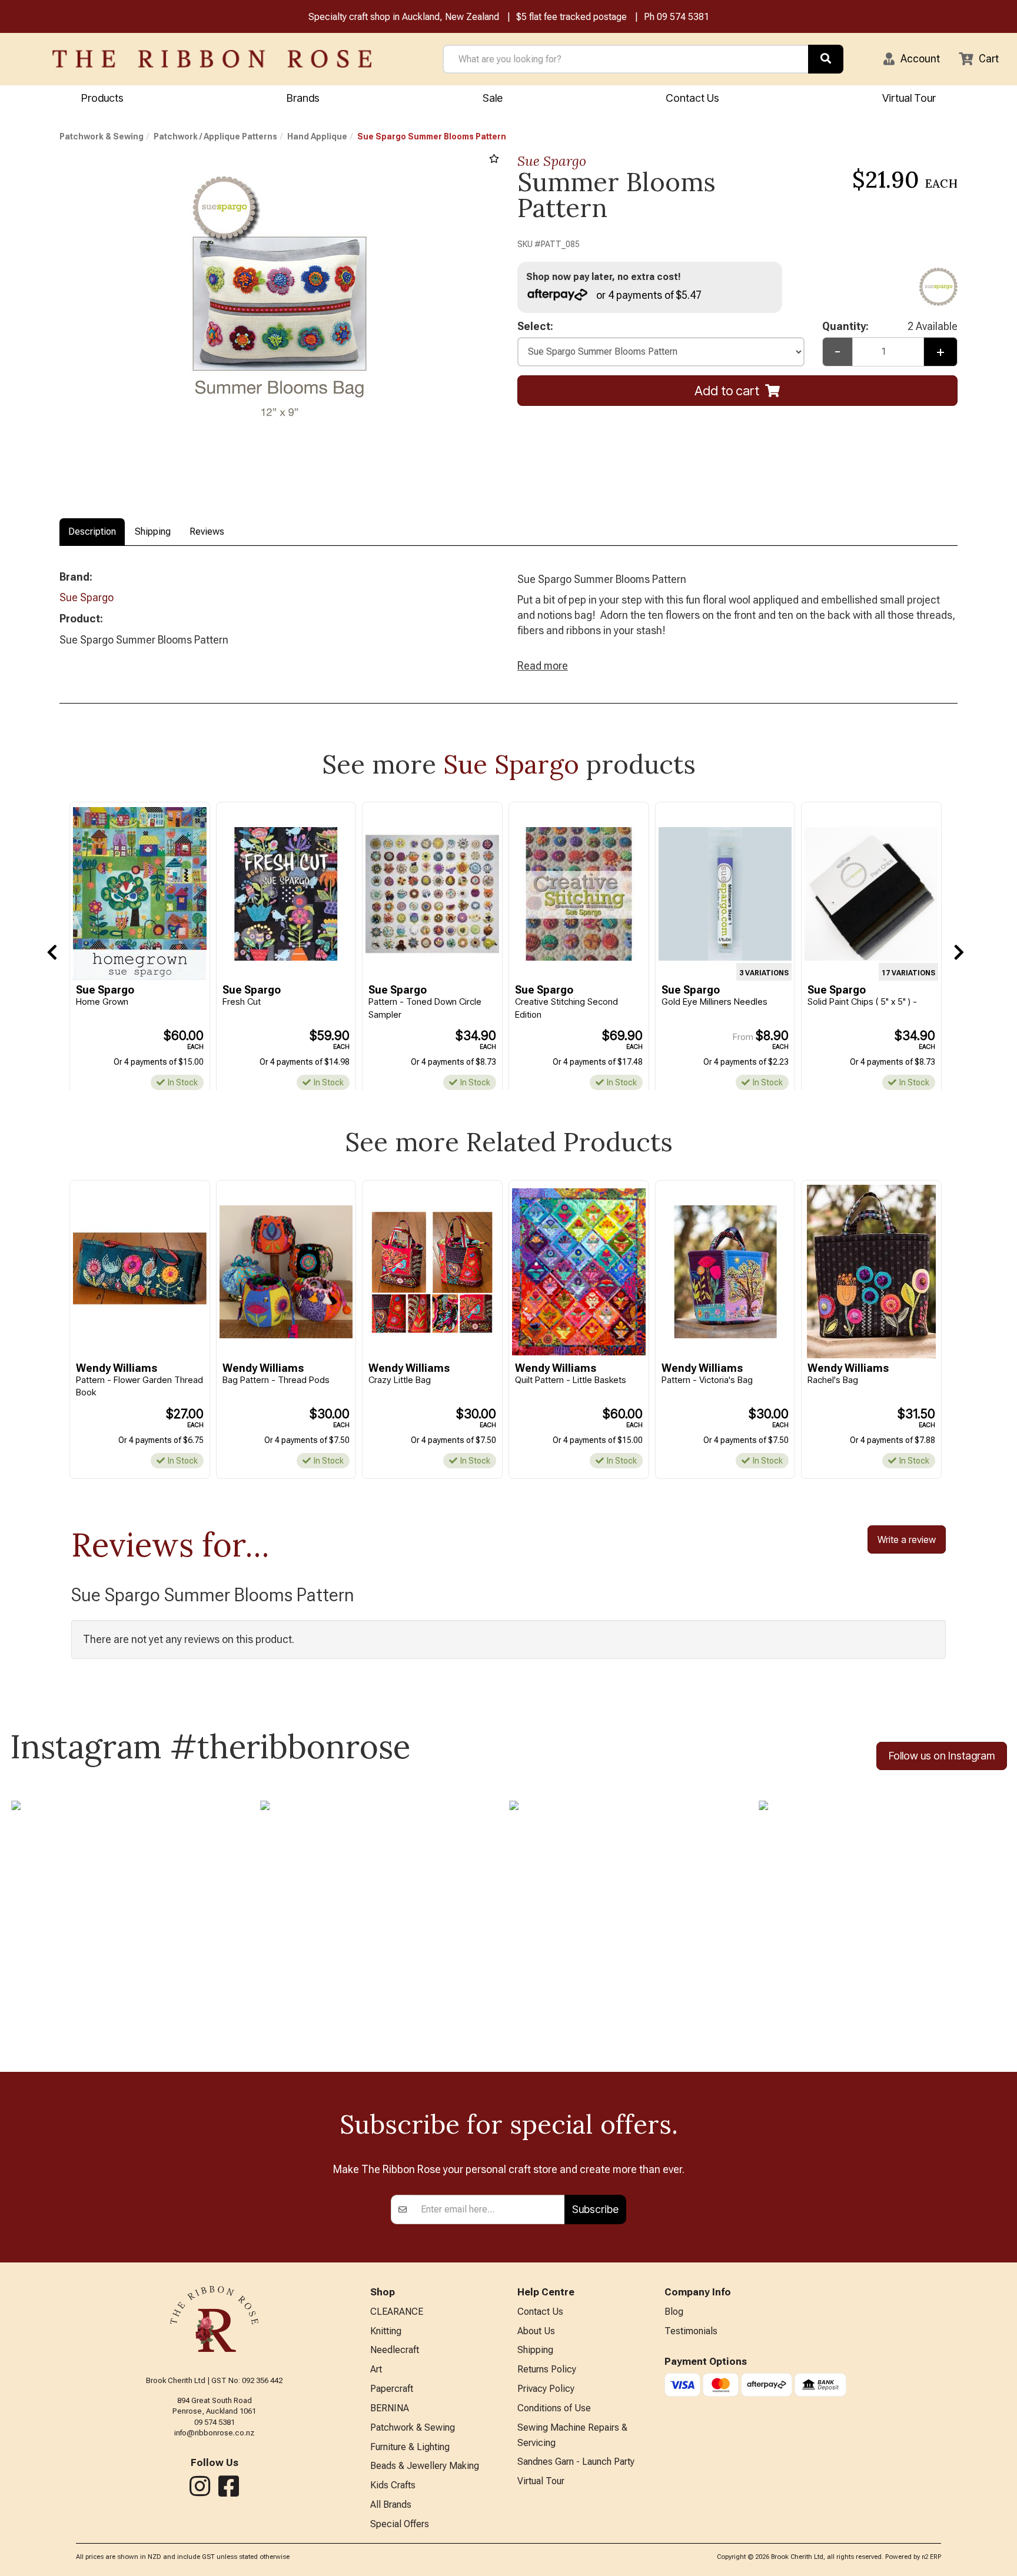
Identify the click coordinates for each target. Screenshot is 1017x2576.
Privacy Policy (546, 2389)
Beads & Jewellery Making (425, 2466)
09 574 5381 (683, 17)
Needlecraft (395, 2350)
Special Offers (400, 2524)
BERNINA (390, 2408)
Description (92, 531)
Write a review (907, 1539)
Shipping (153, 531)
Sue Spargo (552, 161)
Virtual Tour (909, 98)
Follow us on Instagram (942, 1756)
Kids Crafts (393, 2485)
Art (376, 2369)
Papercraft (392, 2389)
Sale (493, 98)
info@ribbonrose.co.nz (214, 2433)
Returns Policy (547, 2369)
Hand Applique (317, 136)
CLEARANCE (397, 2312)
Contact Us (692, 98)
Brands (303, 98)
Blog (674, 2312)
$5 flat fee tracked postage (571, 17)
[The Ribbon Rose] (212, 59)
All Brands (391, 2505)
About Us (536, 2331)
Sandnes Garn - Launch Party (576, 2462)
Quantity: (890, 326)
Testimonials (691, 2331)
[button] (912, 59)
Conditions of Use (554, 2408)
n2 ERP (931, 2557)
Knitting (386, 2331)
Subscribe (595, 2209)
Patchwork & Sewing (102, 136)
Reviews (207, 531)
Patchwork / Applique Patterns (215, 136)
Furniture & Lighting (410, 2447)
